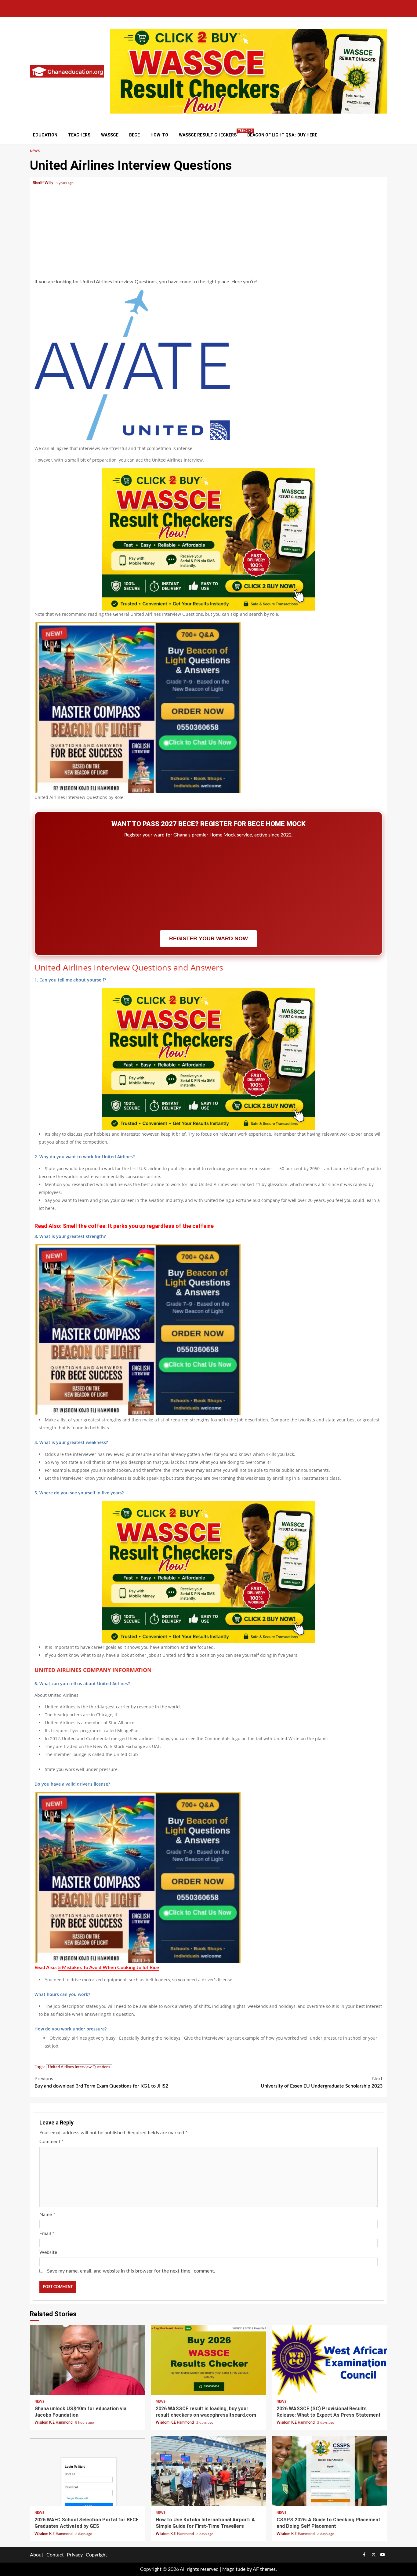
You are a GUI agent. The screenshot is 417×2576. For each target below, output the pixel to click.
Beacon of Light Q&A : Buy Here (282, 135)
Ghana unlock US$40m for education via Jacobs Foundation (87, 2360)
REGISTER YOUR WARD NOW (209, 938)
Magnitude (234, 2569)
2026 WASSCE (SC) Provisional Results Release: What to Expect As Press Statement (330, 2360)
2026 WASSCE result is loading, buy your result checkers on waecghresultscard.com (209, 2360)
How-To (159, 135)
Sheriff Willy (44, 183)
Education (45, 135)
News (35, 151)
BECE (134, 135)
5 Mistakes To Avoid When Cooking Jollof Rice (109, 1968)
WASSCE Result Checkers (208, 135)
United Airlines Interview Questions (79, 2067)
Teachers (79, 135)
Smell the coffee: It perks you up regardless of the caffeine (138, 1226)
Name (47, 2215)
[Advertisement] (209, 234)
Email (47, 2233)
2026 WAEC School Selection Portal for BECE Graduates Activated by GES (87, 2471)
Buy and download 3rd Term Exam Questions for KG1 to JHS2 (101, 2082)
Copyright (96, 2555)
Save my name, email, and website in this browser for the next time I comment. (131, 2271)
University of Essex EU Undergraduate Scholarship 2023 (322, 2082)
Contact (55, 2555)
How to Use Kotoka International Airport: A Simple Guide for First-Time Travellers (209, 2471)
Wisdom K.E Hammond (54, 2422)
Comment (52, 2142)
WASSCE (110, 135)
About (37, 2555)
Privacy (75, 2555)
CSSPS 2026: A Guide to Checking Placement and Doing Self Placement (330, 2471)
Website (48, 2252)
